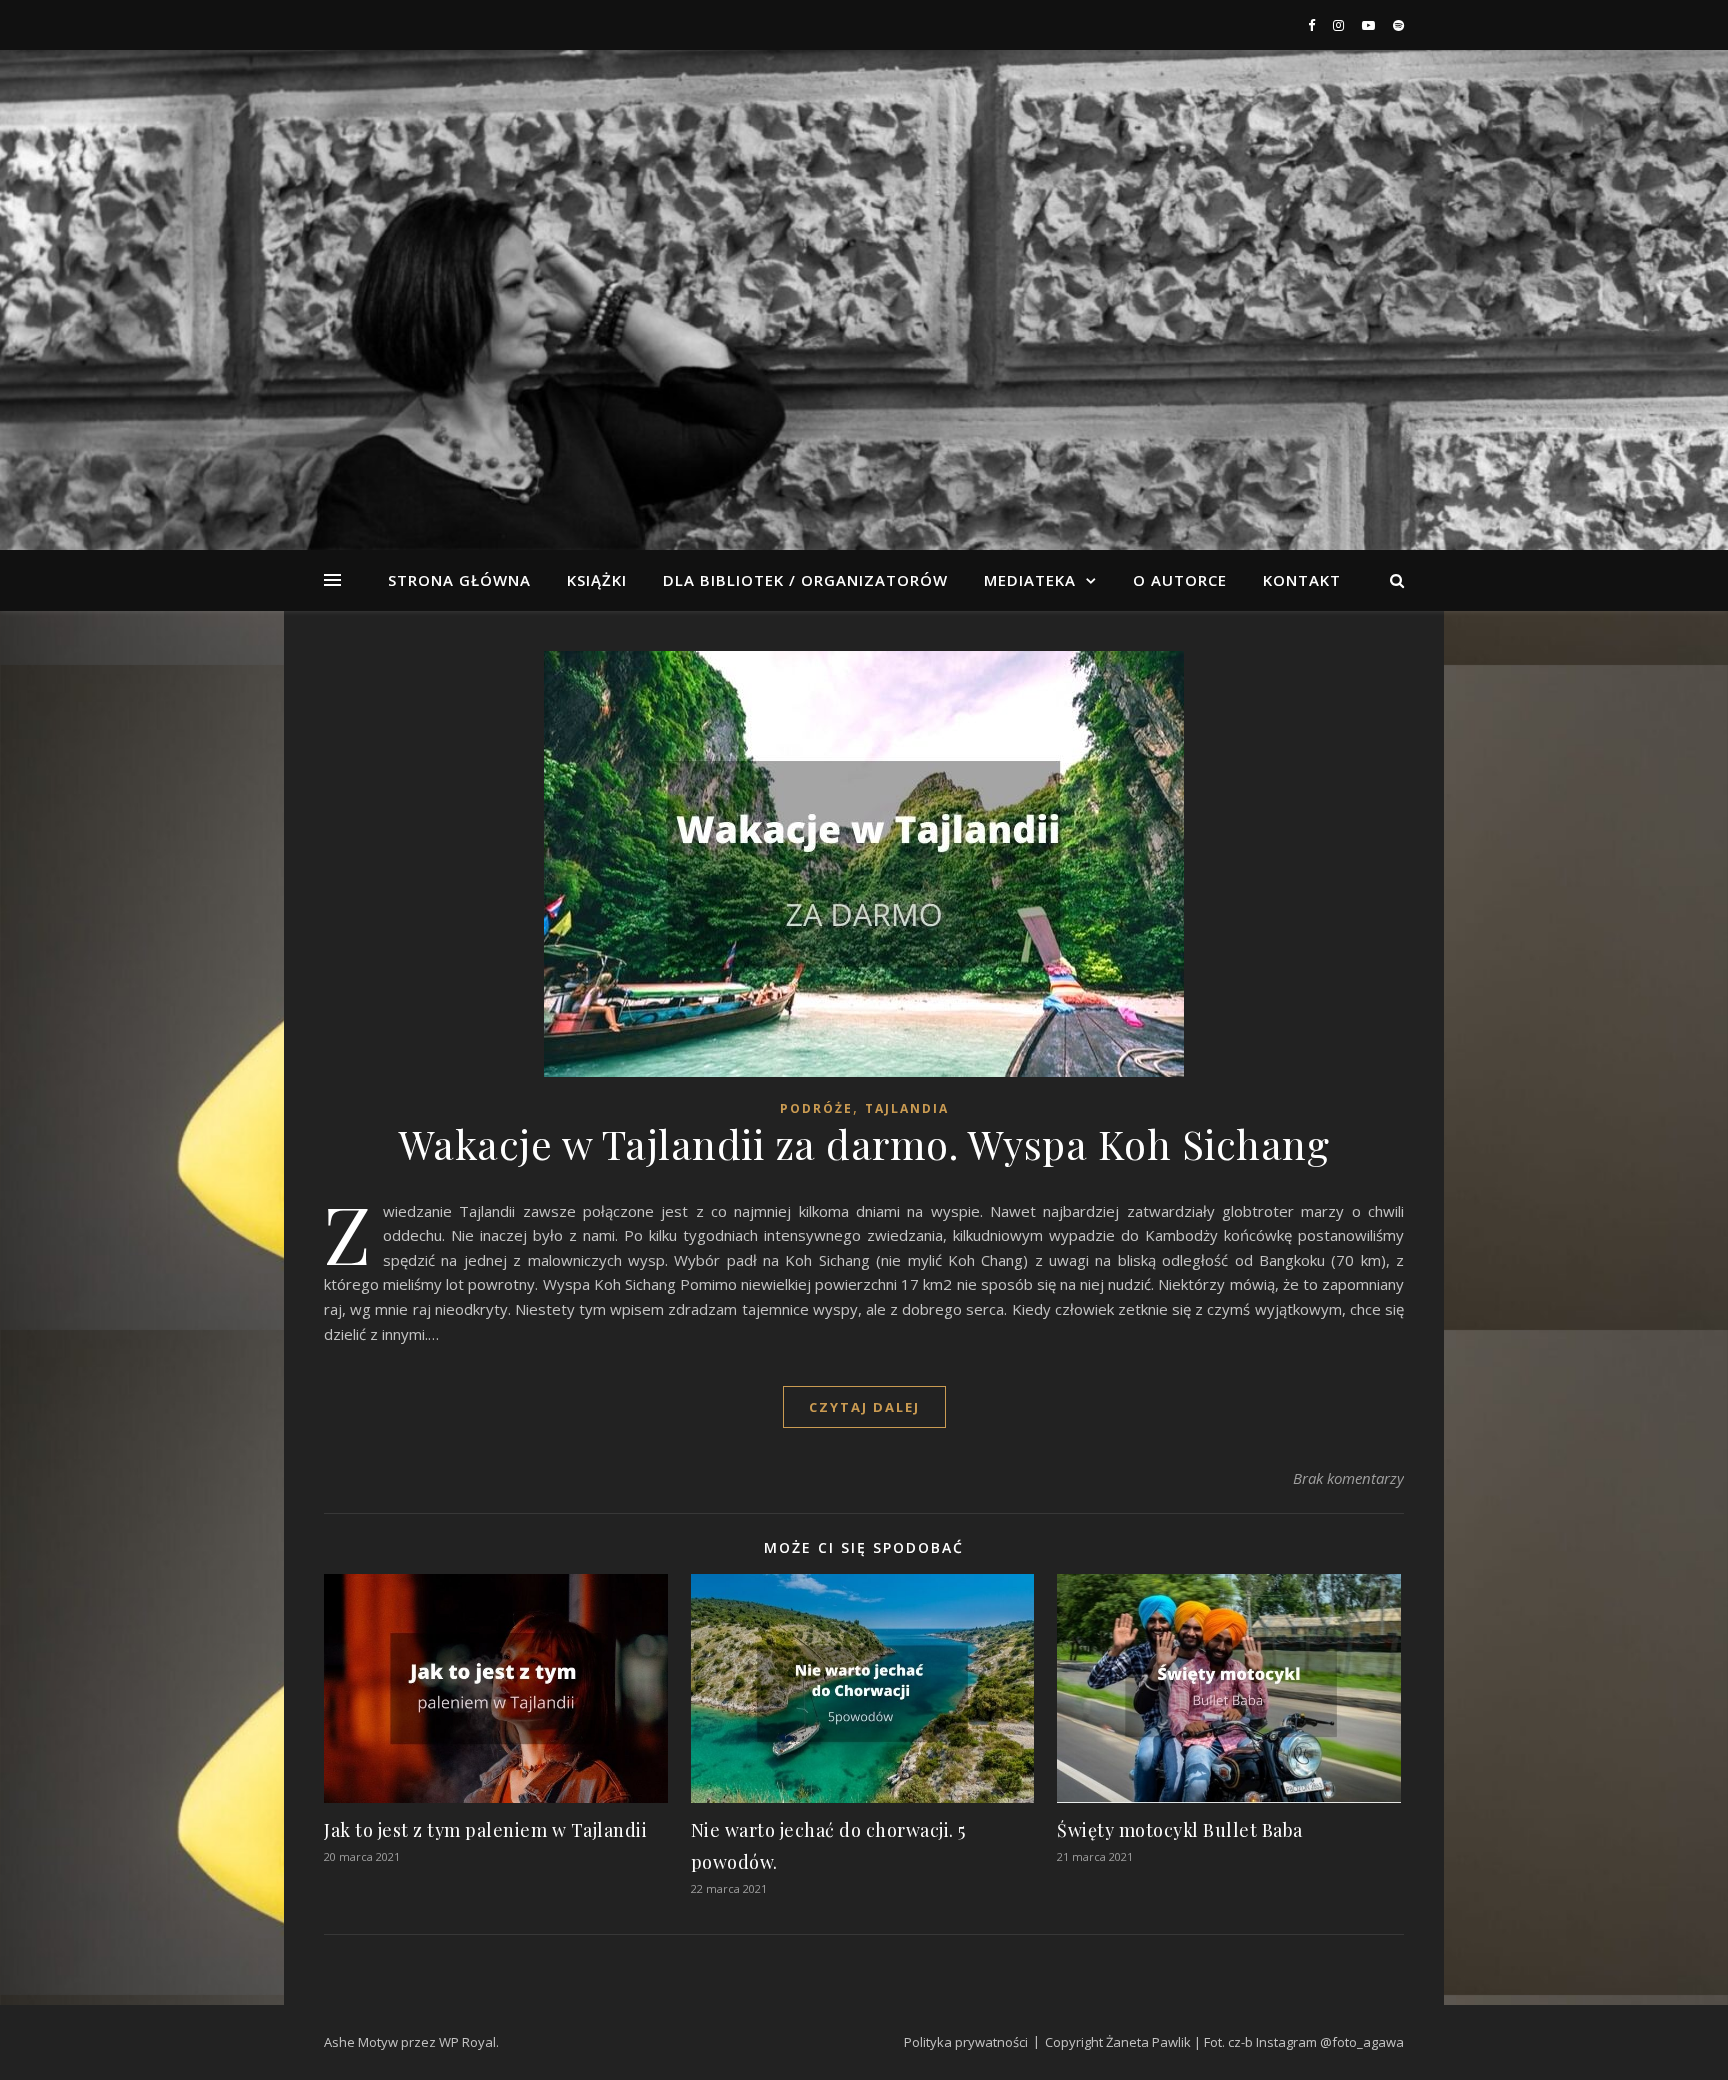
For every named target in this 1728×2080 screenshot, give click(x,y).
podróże (816, 1108)
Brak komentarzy (1348, 1478)
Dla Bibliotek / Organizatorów (805, 580)
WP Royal (467, 2042)
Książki (597, 580)
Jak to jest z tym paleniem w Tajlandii (485, 1830)
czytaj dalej (864, 1407)
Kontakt (1302, 580)
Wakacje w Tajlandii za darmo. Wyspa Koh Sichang (864, 1143)
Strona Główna (459, 580)
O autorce (1180, 580)
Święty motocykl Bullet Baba (1180, 1830)
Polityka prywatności (966, 2042)
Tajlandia (907, 1108)
